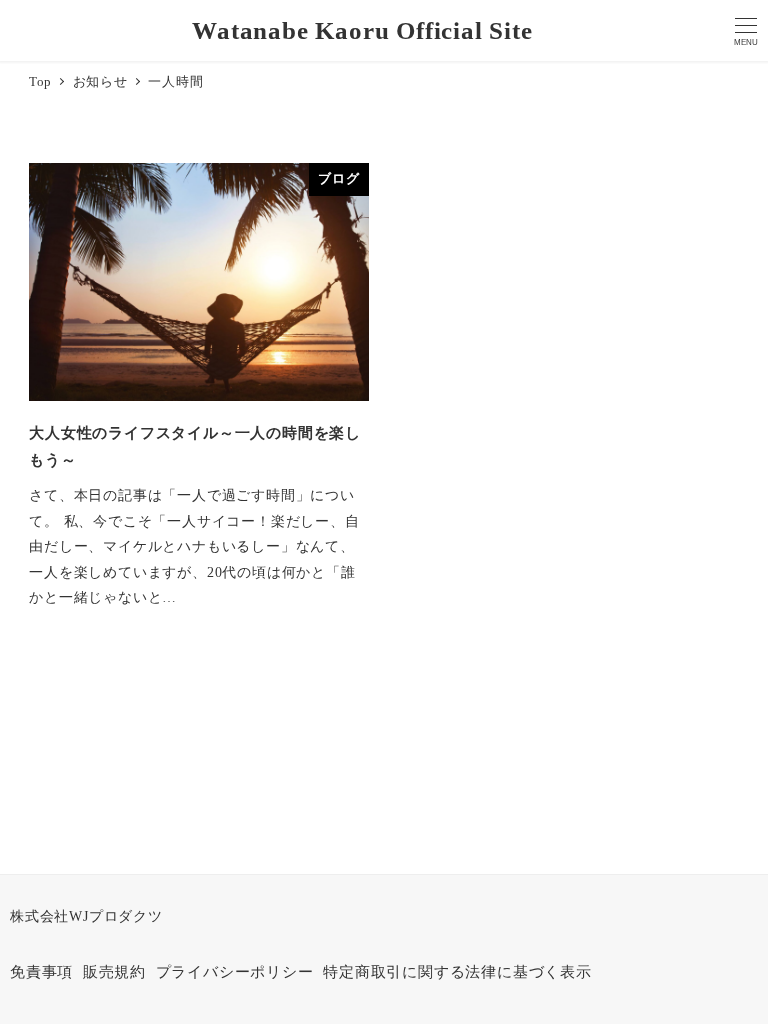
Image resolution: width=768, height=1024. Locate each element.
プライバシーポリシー (235, 972)
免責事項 (41, 972)
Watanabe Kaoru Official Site (362, 30)
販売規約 (114, 972)
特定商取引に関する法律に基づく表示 (457, 972)
